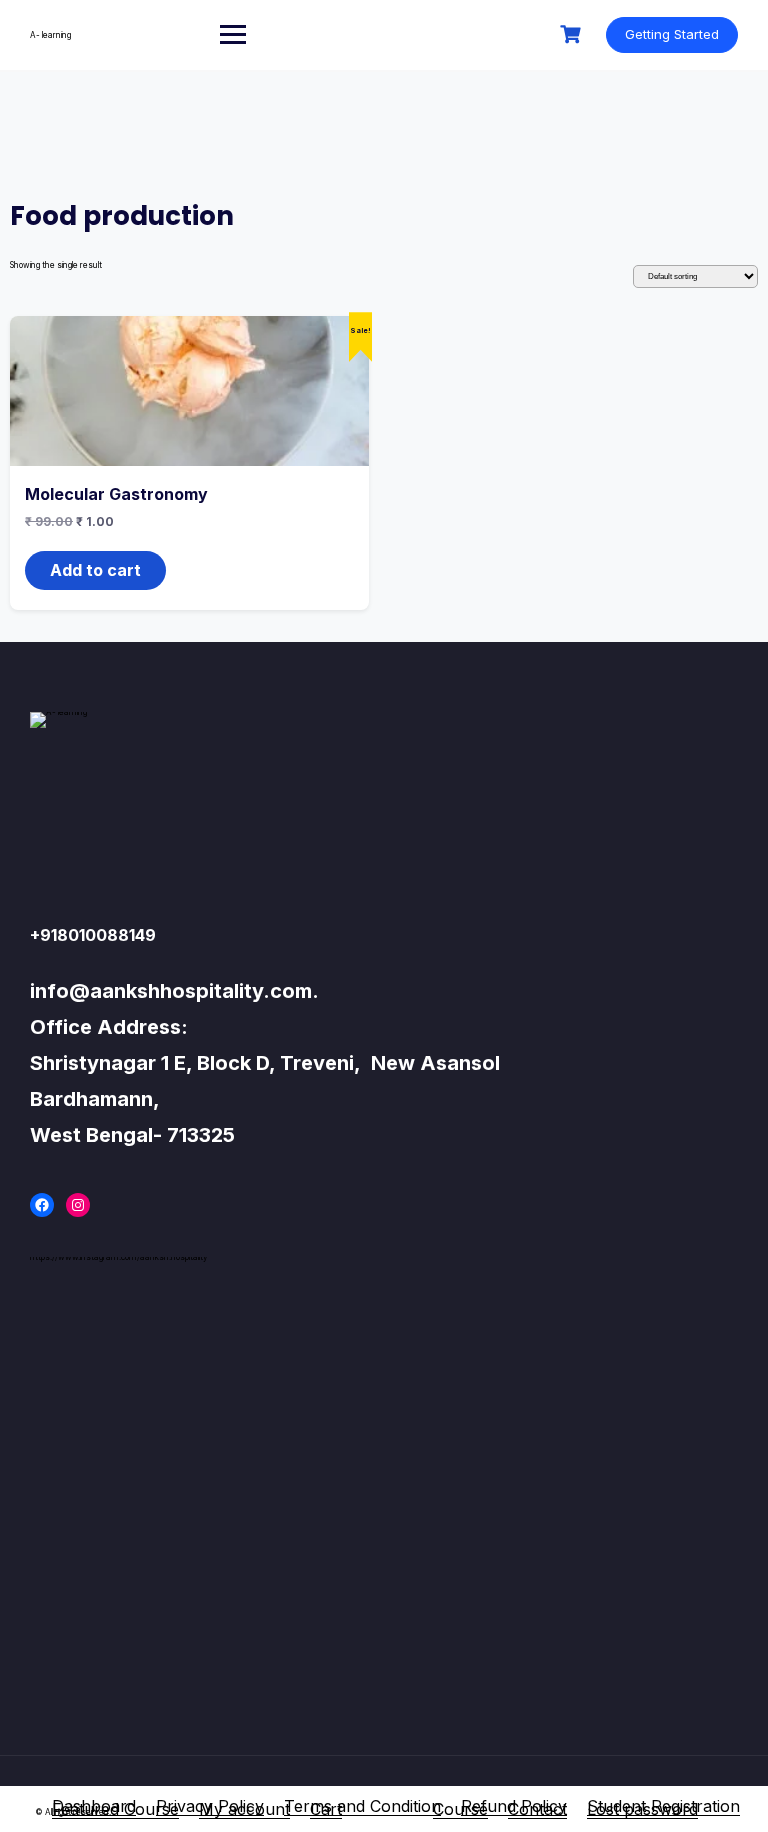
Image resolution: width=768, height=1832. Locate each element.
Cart (326, 1809)
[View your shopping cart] (573, 34)
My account (244, 1809)
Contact (537, 1809)
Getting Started (672, 34)
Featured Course (115, 1809)
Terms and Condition (362, 1806)
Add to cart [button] (95, 570)
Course (460, 1809)
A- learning (50, 35)
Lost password (642, 1809)
